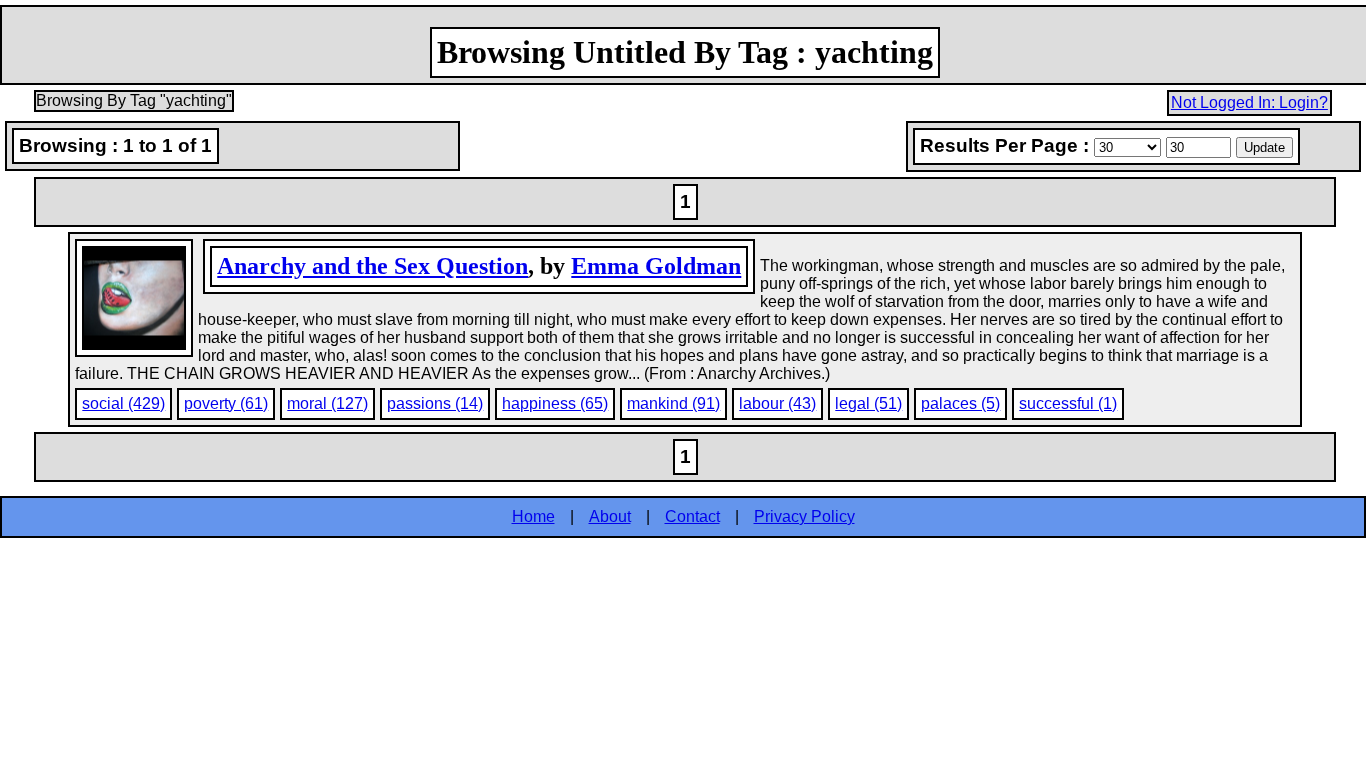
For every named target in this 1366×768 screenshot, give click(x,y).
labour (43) (777, 403)
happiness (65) (555, 403)
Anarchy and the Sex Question (372, 266)
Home (533, 516)
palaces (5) (960, 403)
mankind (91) (673, 403)
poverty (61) (226, 403)
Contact (692, 516)
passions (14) (435, 403)
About (610, 516)
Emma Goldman (656, 266)
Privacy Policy (804, 516)
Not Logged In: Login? (1249, 102)
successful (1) (1068, 403)
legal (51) (868, 403)
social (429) (123, 403)
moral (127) (327, 403)
